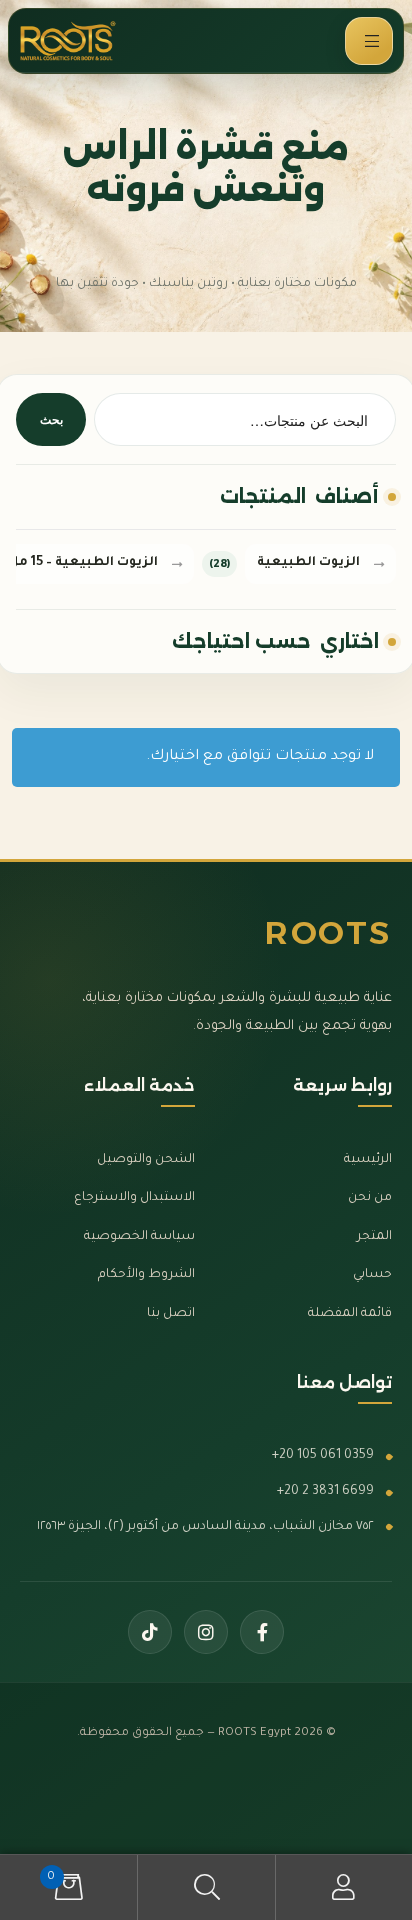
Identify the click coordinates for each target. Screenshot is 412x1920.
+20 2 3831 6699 (325, 1492)
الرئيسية (368, 1160)
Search (205, 1887)
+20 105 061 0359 (323, 1456)
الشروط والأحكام (146, 1275)
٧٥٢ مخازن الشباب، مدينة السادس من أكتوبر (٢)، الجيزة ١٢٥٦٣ (205, 1527)
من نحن (370, 1198)
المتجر (374, 1237)
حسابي (372, 1275)
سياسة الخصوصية (139, 1237)
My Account (343, 1887)
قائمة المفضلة (350, 1314)
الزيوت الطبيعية (308, 563)
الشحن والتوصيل (146, 1160)
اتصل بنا (171, 1314)
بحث (51, 420)
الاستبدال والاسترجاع (134, 1198)
